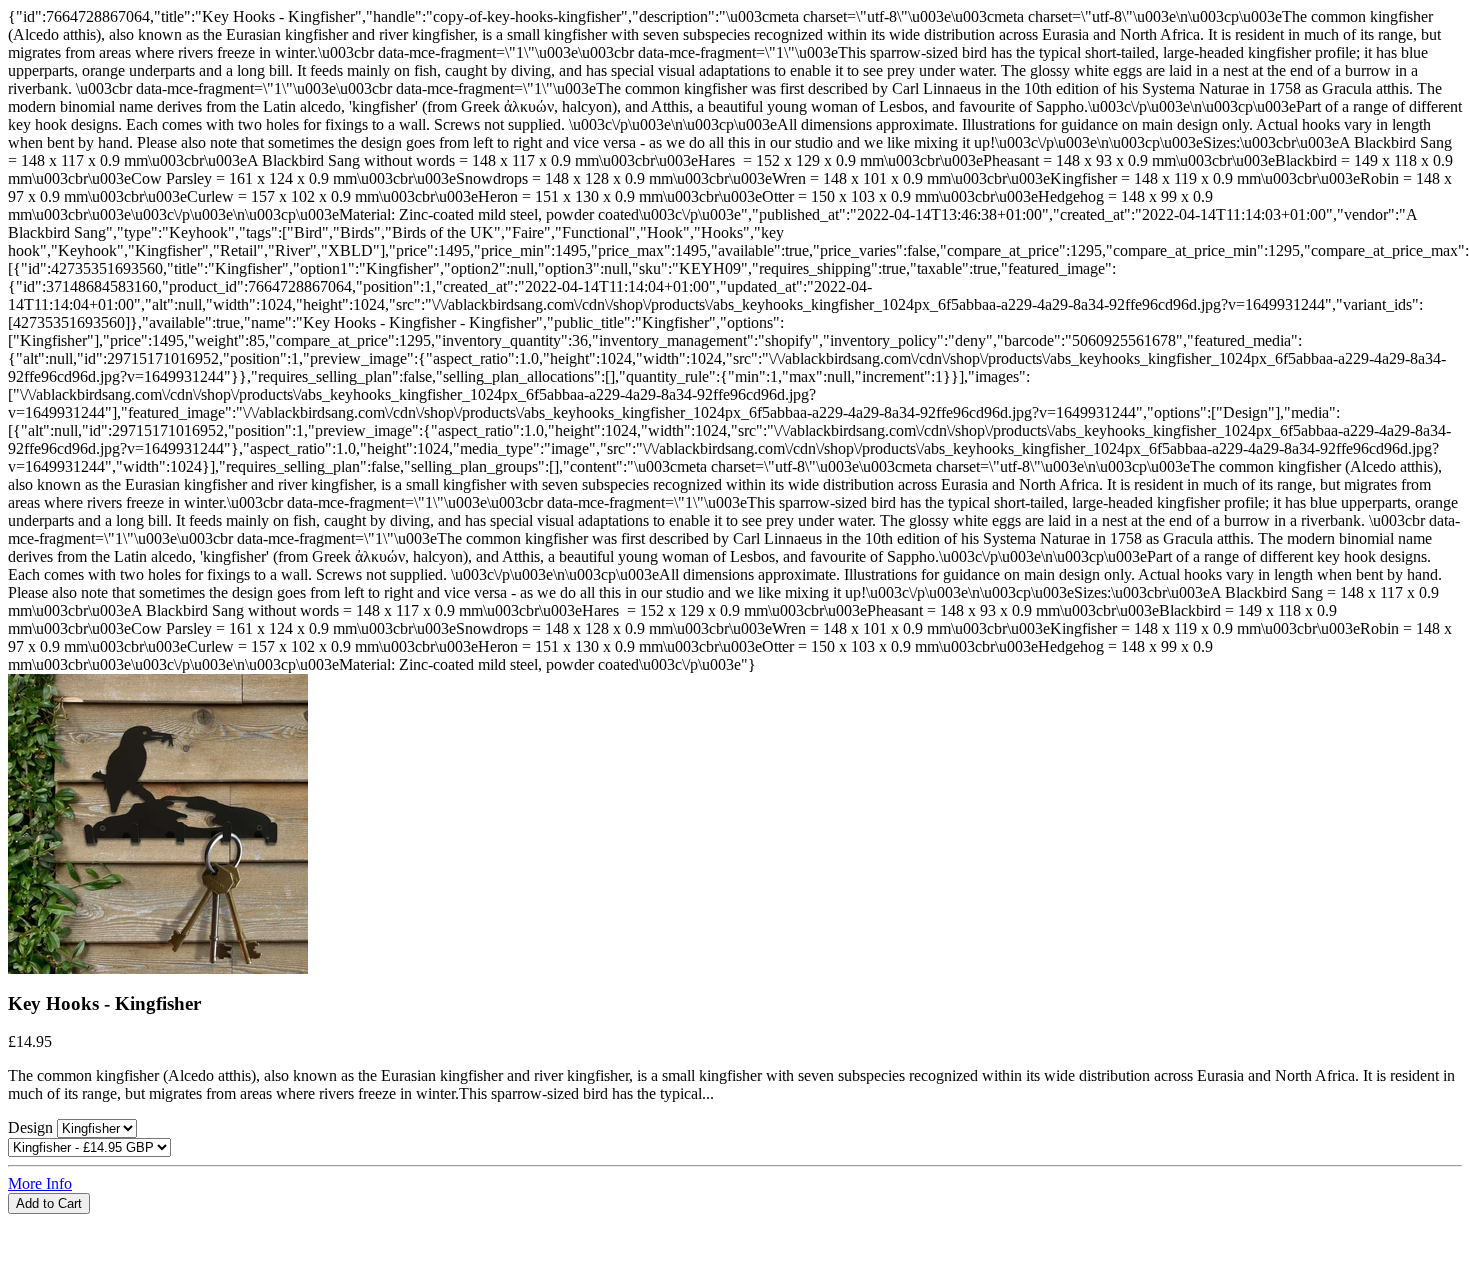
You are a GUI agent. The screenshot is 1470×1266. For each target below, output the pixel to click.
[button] (735, 1223)
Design (32, 1127)
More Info (40, 1183)
